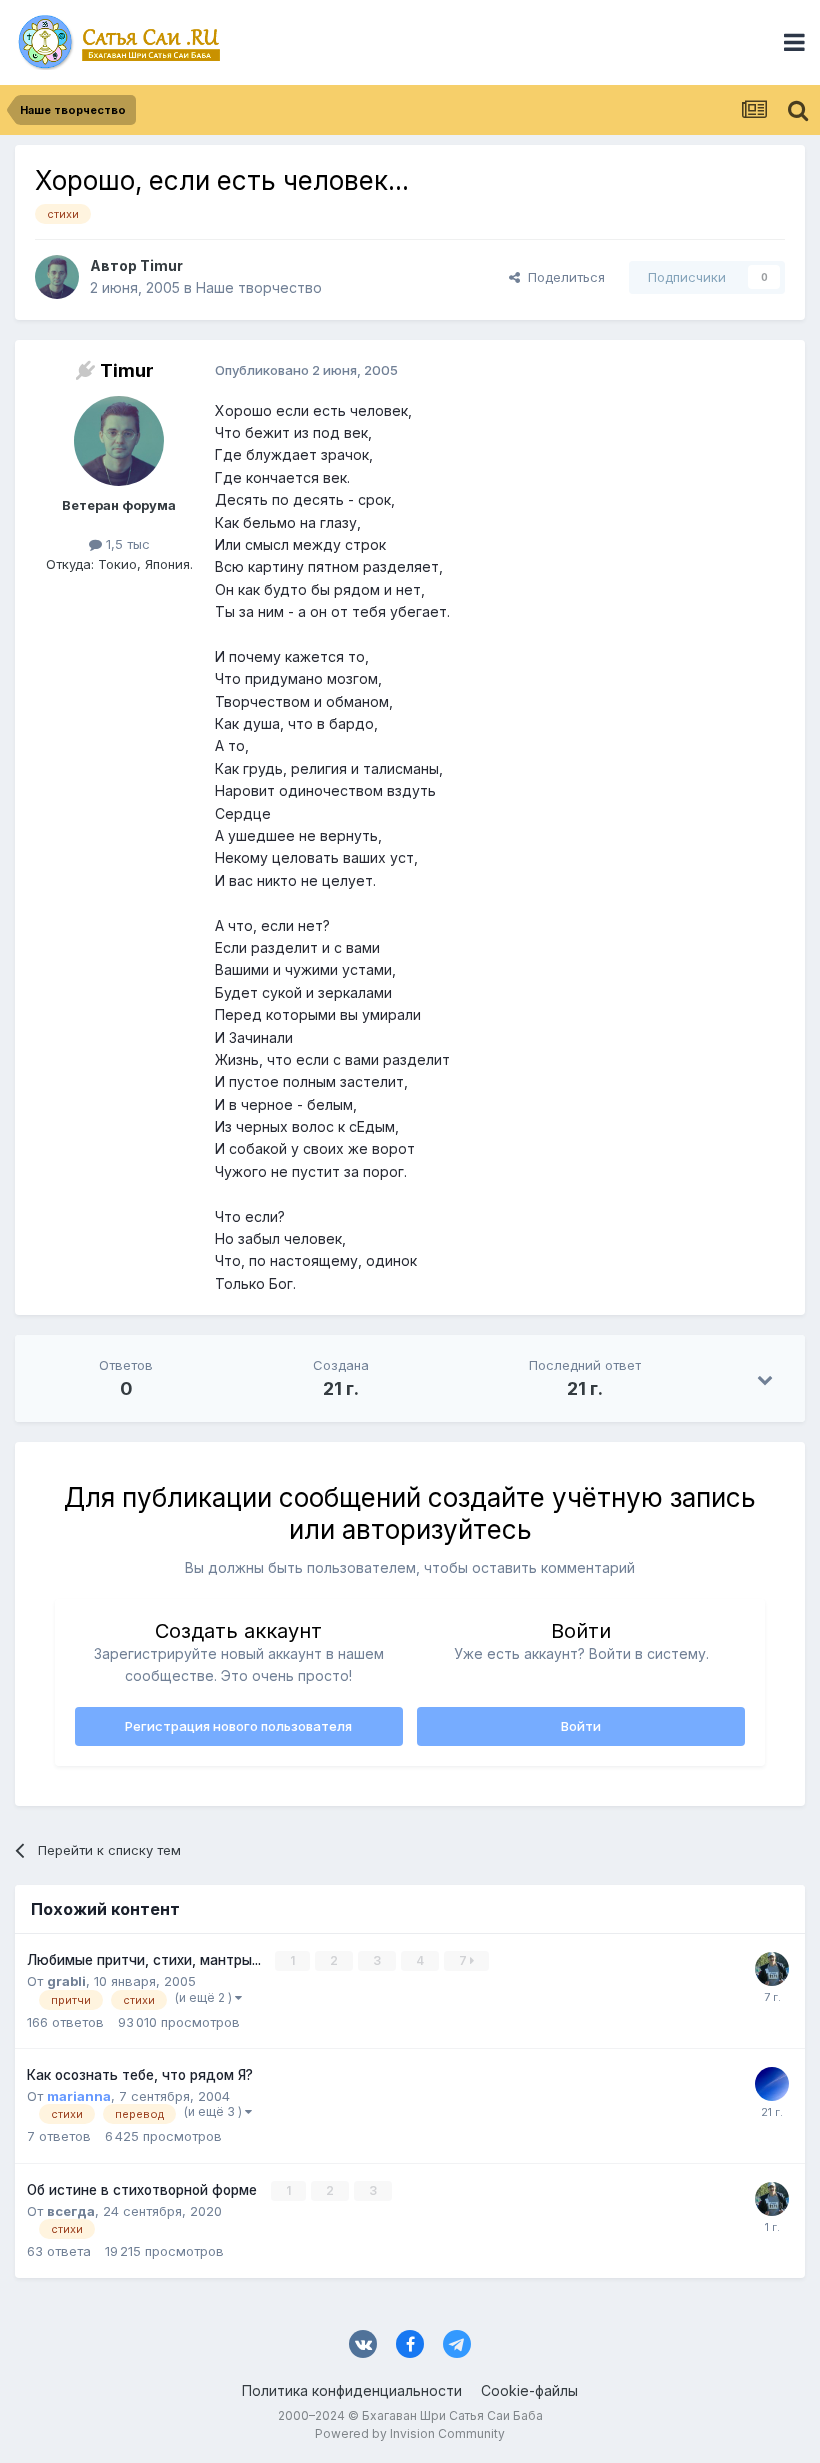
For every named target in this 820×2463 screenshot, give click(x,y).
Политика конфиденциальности (352, 2390)
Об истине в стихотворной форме (144, 2190)
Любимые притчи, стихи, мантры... (146, 1960)
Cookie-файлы (529, 2390)
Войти (581, 1726)
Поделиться (562, 277)
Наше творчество (259, 287)
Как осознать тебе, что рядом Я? (140, 2075)
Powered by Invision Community (410, 2433)
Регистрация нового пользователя (238, 1726)
